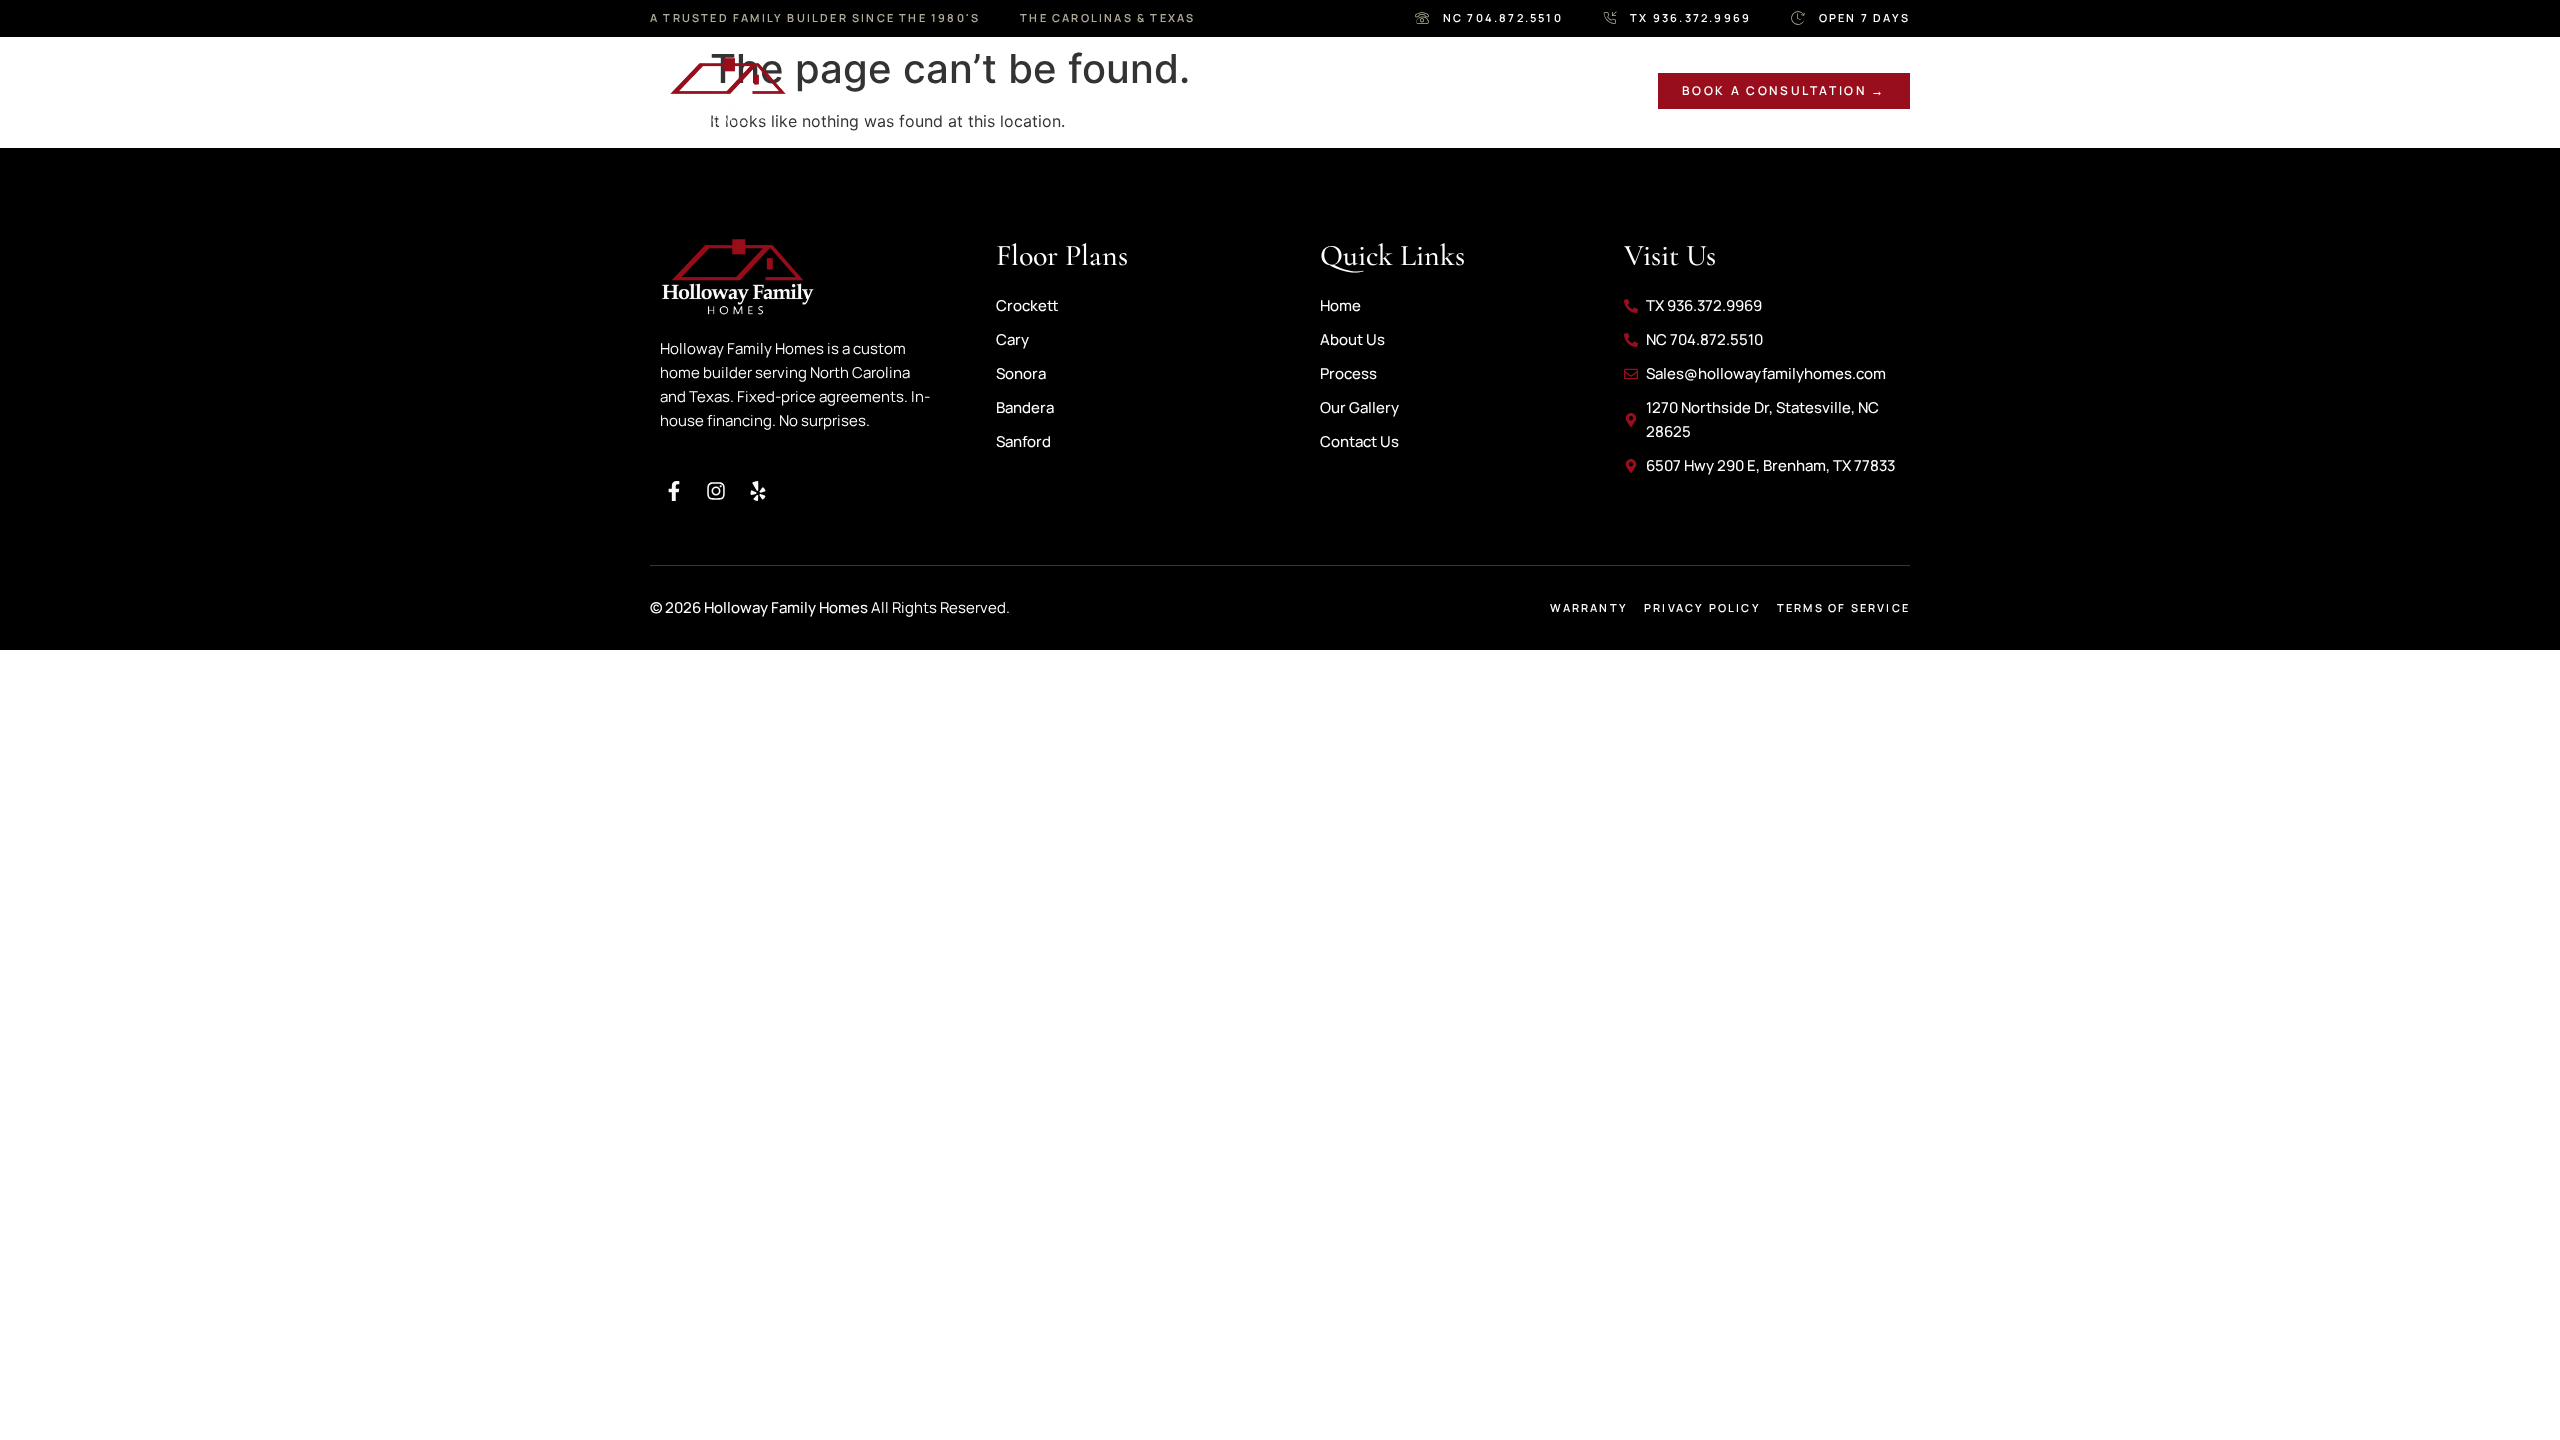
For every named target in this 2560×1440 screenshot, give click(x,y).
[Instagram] (716, 491)
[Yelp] (758, 491)
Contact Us (1494, 90)
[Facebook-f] (674, 491)
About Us (979, 90)
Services (1108, 90)
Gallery (1231, 90)
